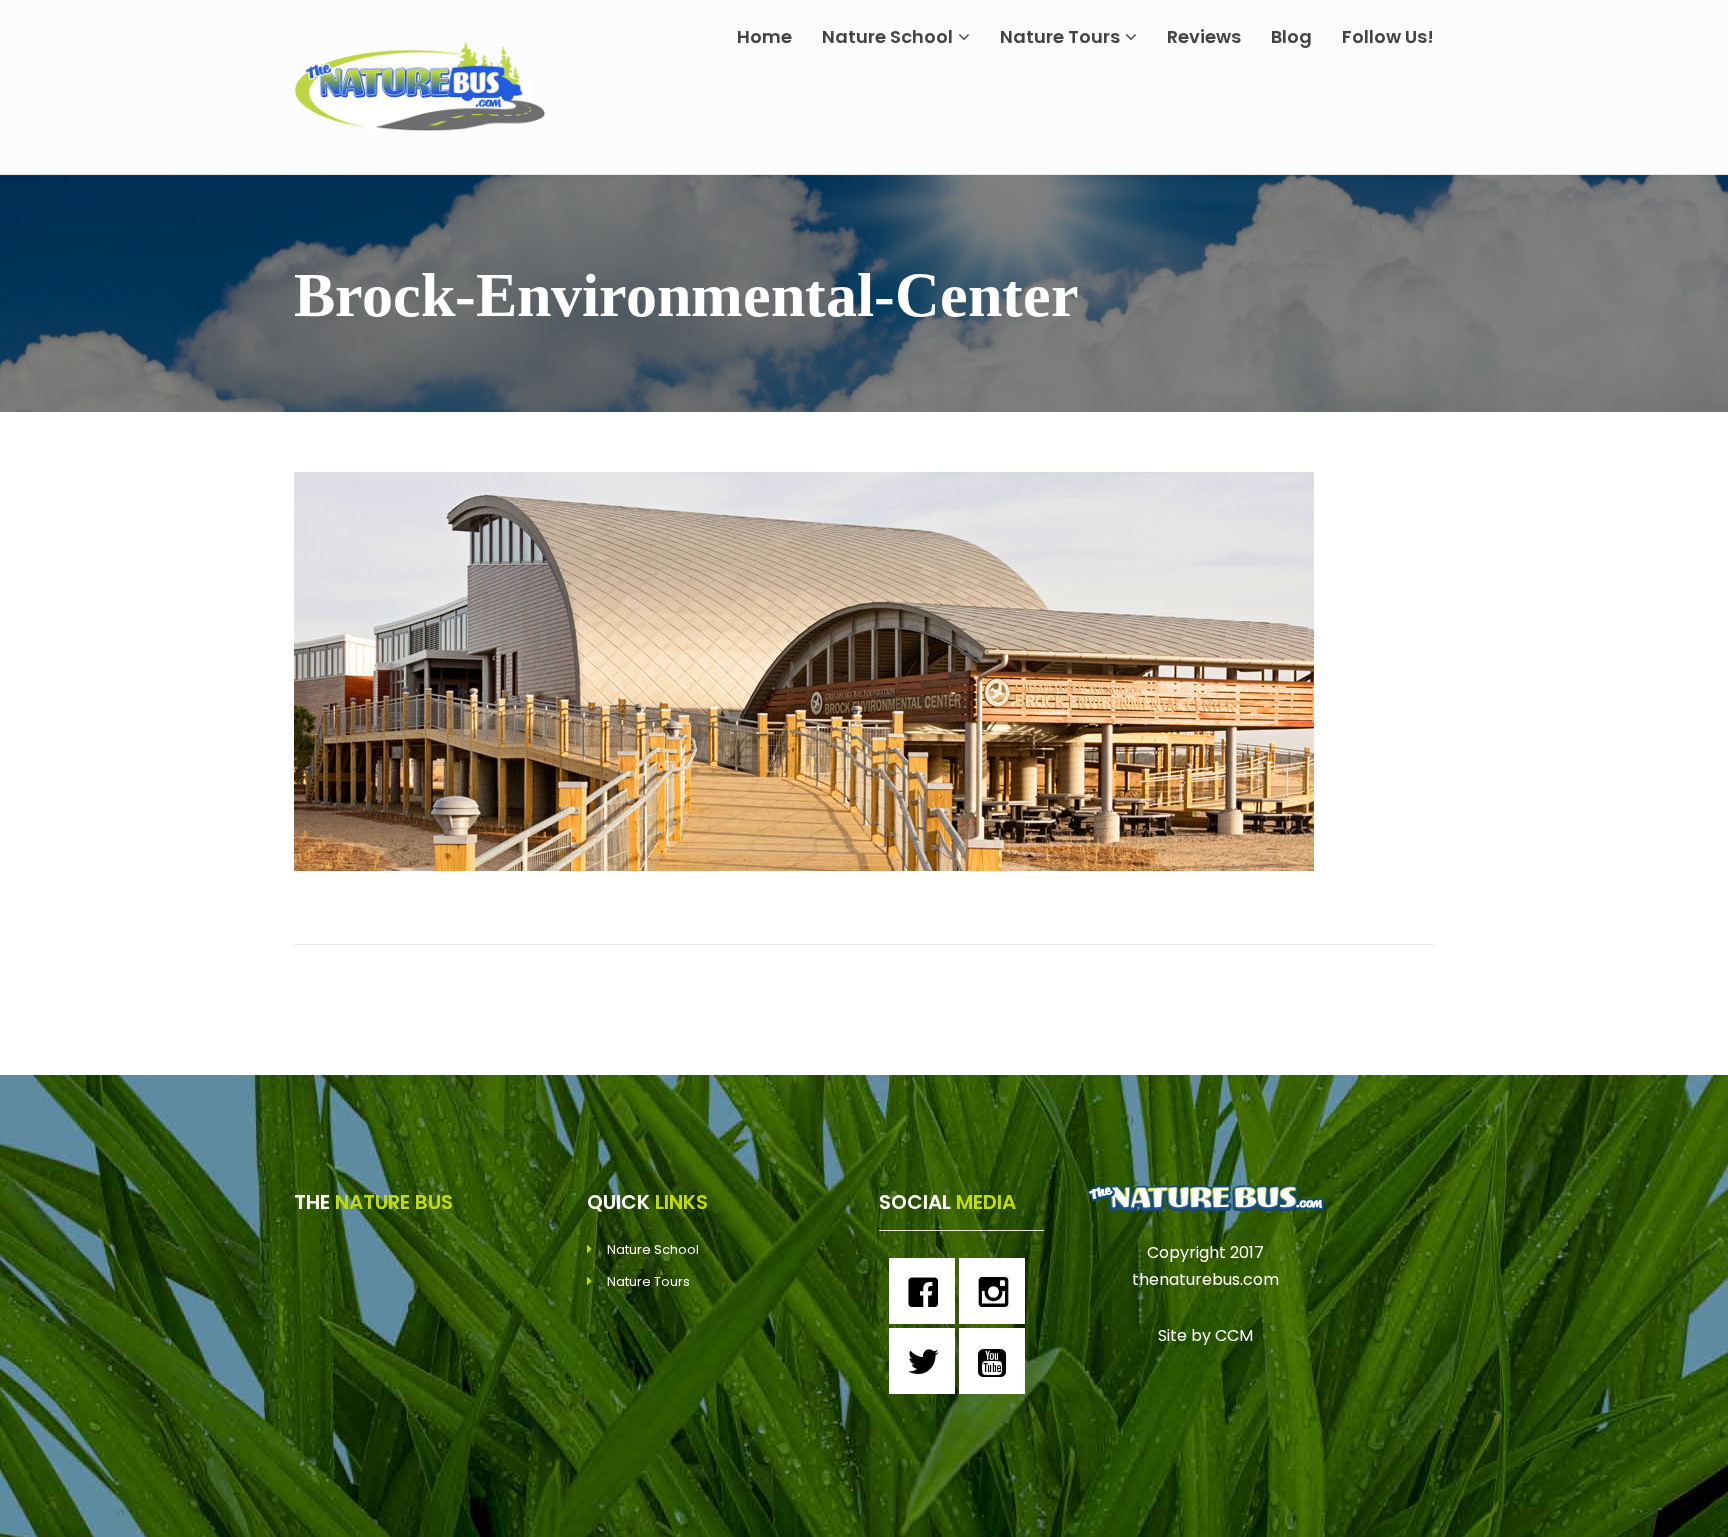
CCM (1234, 1335)
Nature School (887, 36)
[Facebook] (927, 1291)
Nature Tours (1060, 36)
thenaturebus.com (1205, 1279)
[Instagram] (997, 1291)
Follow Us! (1388, 36)
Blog (1291, 36)
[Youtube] (997, 1361)
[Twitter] (927, 1361)
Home (764, 36)
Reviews (1204, 36)
